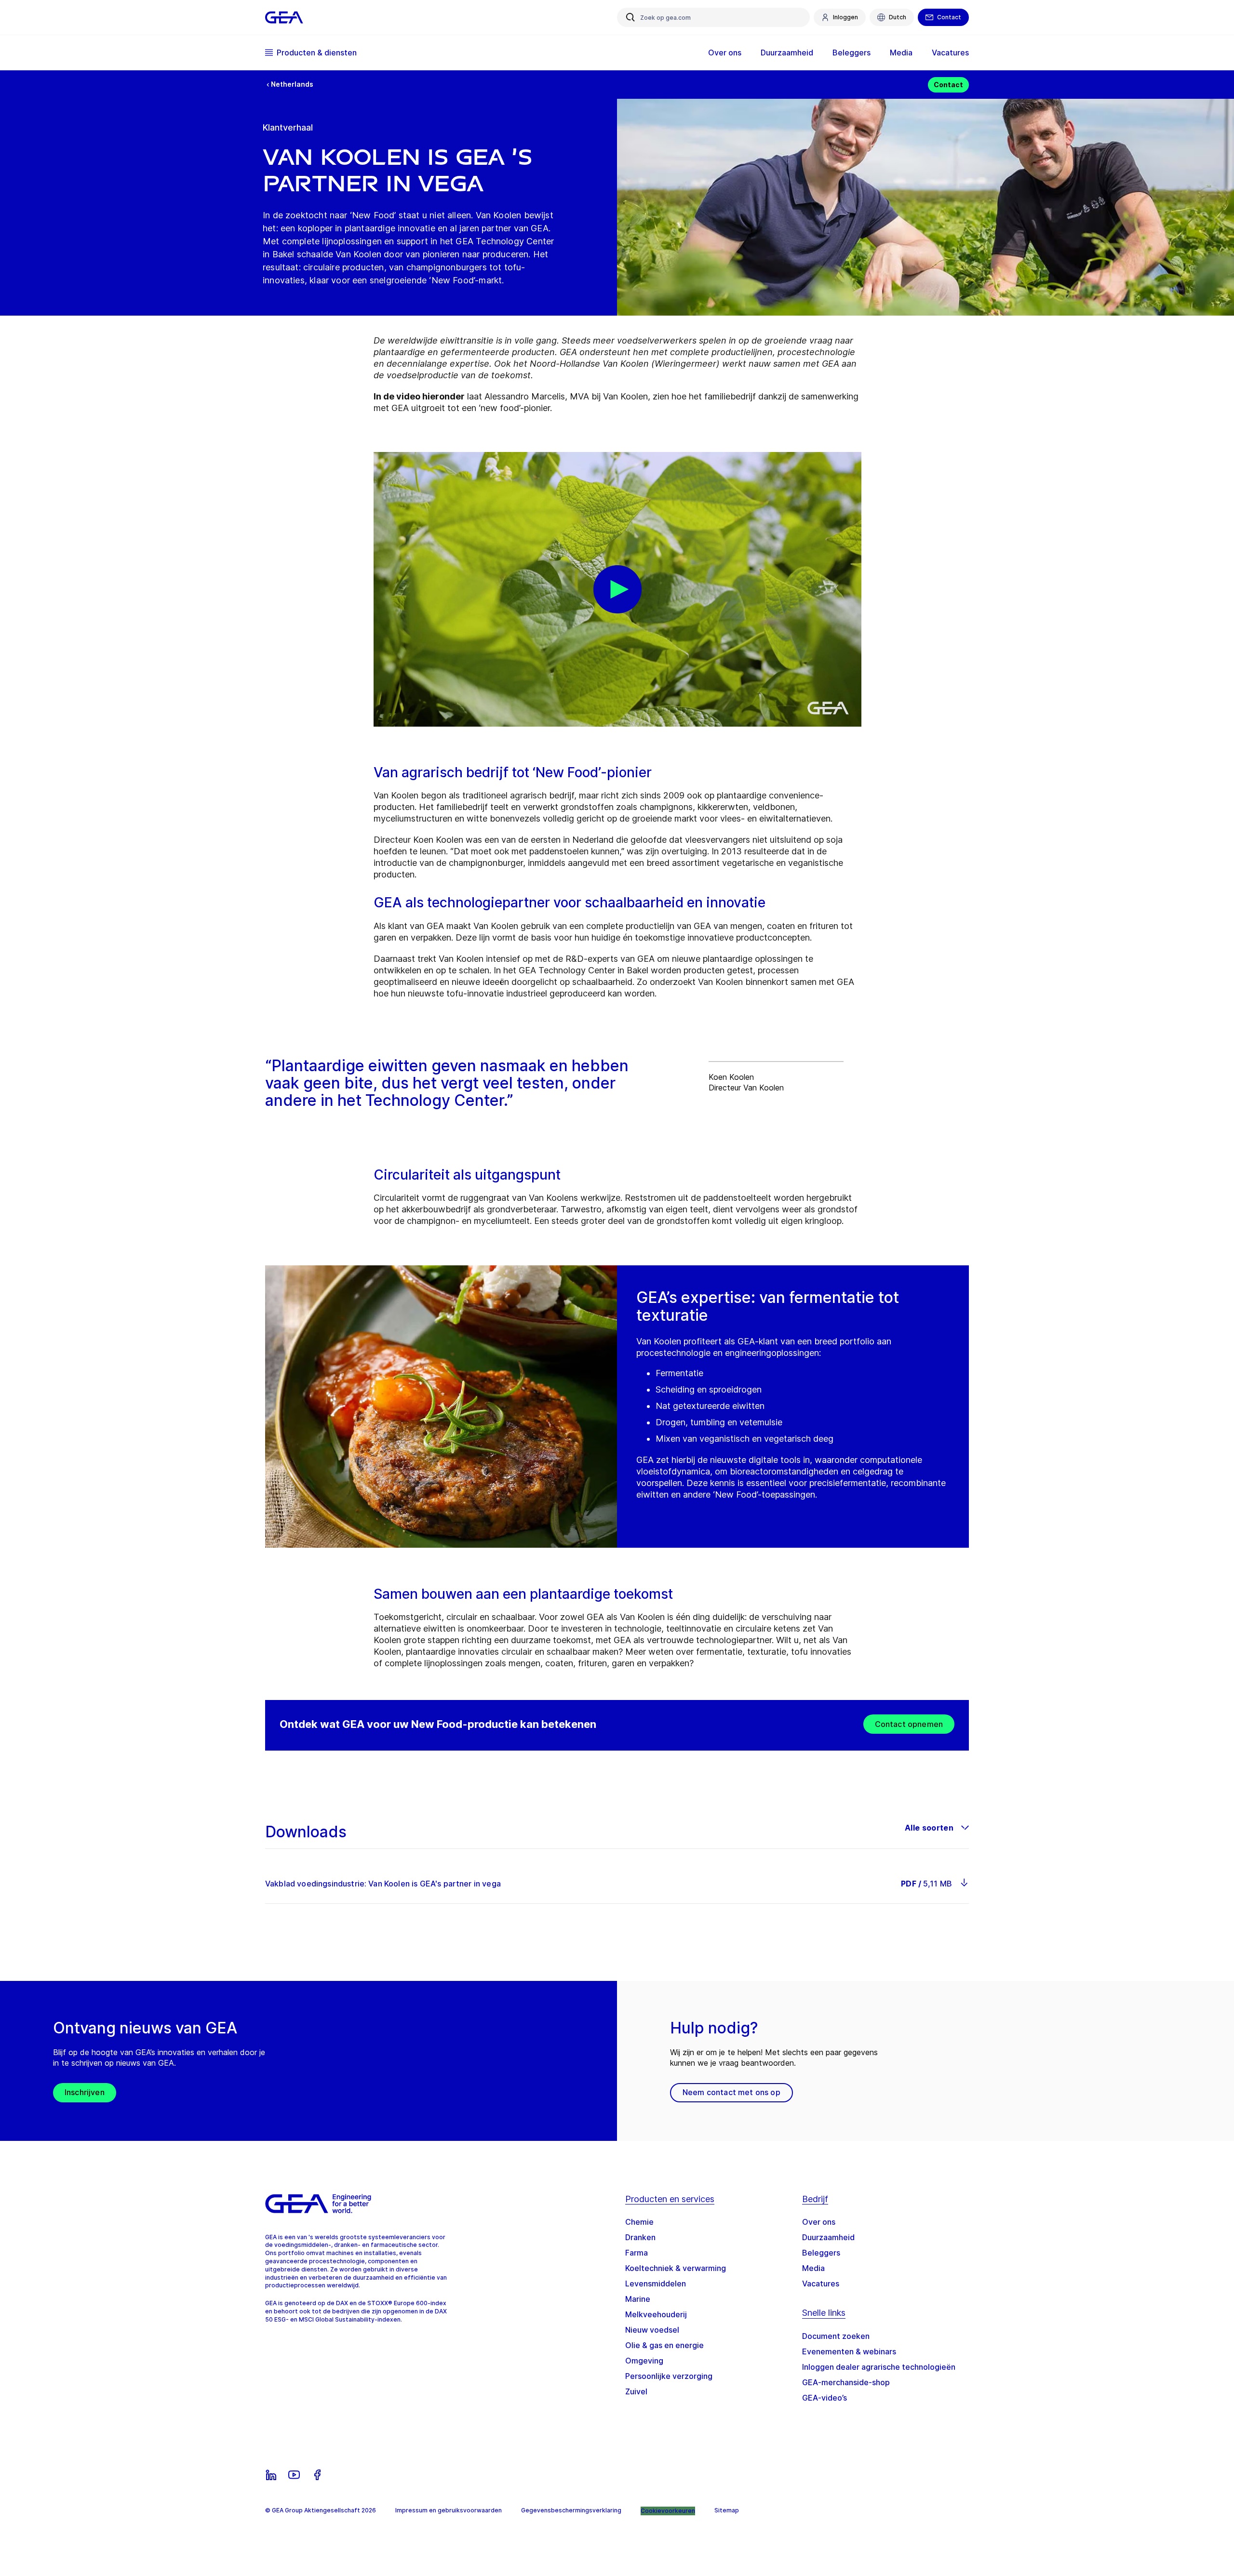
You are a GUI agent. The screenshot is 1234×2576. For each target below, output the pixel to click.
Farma (637, 2253)
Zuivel (636, 2391)
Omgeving (644, 2361)
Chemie (639, 2222)
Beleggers (821, 2253)
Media (813, 2268)
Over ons (819, 2222)
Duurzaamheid (828, 2237)
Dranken (640, 2237)
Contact (948, 85)
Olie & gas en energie (664, 2345)
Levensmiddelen (656, 2284)
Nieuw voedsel (652, 2330)
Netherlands (292, 84)
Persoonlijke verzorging (669, 2376)
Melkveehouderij (656, 2314)
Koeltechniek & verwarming (676, 2268)
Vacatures (821, 2284)
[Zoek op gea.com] (630, 17)
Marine (638, 2299)
